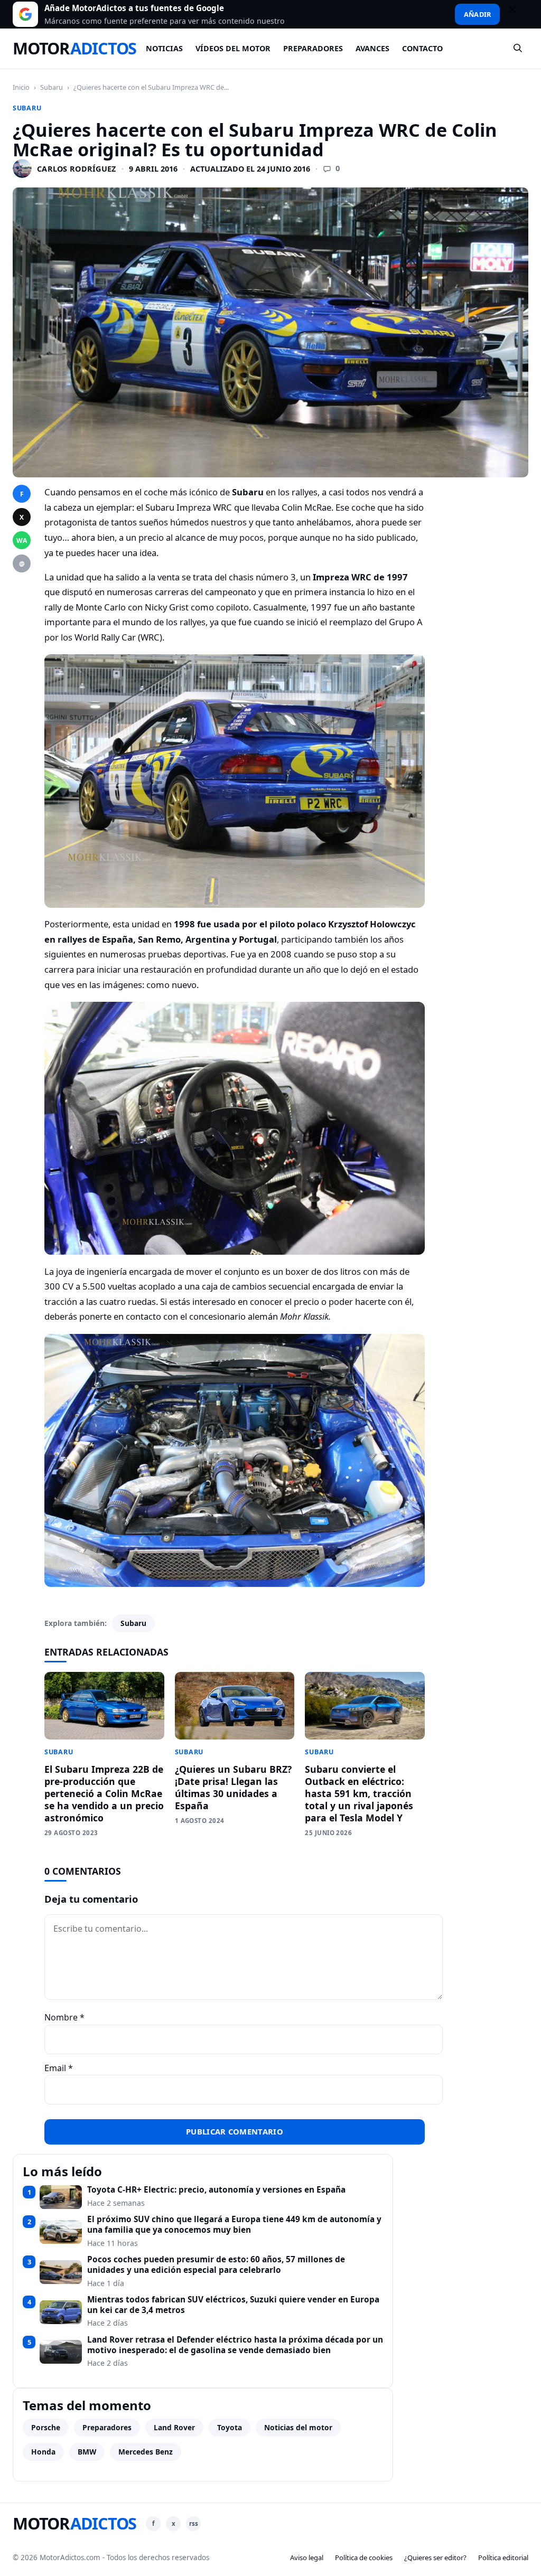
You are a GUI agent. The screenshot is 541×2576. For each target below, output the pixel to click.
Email (59, 2068)
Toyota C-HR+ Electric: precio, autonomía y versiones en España (216, 2190)
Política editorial (503, 2558)
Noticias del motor (298, 2427)
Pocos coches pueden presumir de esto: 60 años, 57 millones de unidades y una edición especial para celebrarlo (216, 2265)
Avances (372, 48)
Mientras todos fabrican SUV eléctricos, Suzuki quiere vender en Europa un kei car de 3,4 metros (233, 2305)
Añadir (477, 14)
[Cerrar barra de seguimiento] (517, 14)
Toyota (230, 2427)
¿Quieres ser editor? (435, 2558)
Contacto (422, 48)
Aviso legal (307, 2558)
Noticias (164, 48)
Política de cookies (364, 2558)
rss (194, 2523)
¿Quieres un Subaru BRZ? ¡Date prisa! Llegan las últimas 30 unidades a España (233, 1787)
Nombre (64, 2017)
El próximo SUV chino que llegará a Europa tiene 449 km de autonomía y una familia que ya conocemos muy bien (234, 2225)
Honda (43, 2452)
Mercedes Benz (146, 2452)
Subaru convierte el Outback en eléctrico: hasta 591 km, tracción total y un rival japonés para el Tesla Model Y (359, 1793)
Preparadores (313, 48)
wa (22, 540)
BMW (87, 2452)
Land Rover (174, 2427)
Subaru (52, 87)
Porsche (46, 2427)
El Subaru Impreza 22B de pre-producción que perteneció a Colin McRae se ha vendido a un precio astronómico (104, 1793)
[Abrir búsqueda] (518, 49)
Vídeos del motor (233, 48)
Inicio (21, 87)
